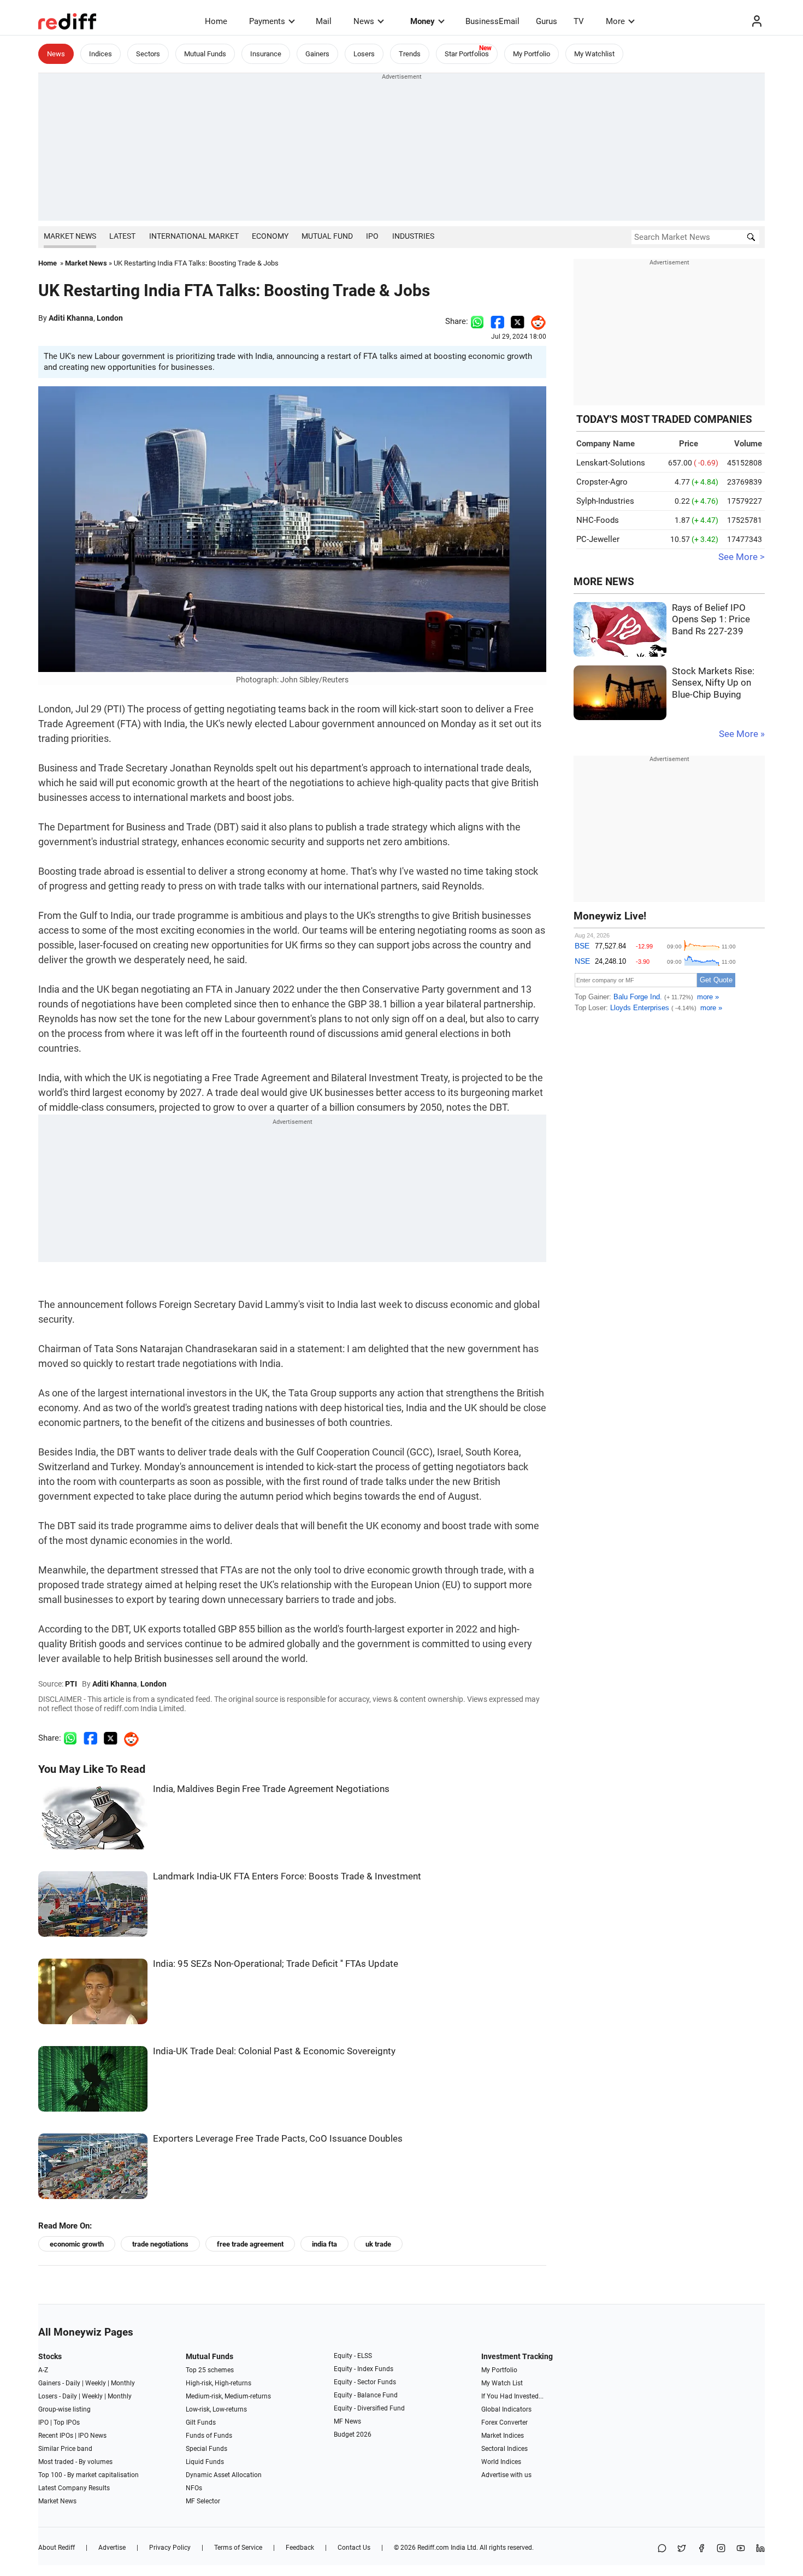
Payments (267, 21)
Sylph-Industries (605, 501)
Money (423, 21)
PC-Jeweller (598, 539)
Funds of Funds (209, 2436)
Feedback (300, 2548)
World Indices (501, 2462)
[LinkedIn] (760, 2549)
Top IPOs (67, 2422)
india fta (324, 2244)
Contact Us (354, 2548)
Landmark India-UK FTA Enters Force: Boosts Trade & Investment (287, 1876)
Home (216, 21)
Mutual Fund (327, 236)
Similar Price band (65, 2449)
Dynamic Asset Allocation (224, 2475)
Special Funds (206, 2449)
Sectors (148, 54)
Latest (122, 236)
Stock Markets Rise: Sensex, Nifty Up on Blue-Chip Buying (713, 683)
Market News (70, 236)
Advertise (112, 2548)
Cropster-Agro (602, 482)
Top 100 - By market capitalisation (88, 2475)
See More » (742, 734)
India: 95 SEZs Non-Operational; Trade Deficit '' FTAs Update (276, 1964)
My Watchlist (594, 54)
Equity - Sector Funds (365, 2382)
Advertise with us (506, 2475)
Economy (270, 236)
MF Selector (203, 2501)
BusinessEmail (492, 21)
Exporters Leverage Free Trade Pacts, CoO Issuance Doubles (278, 2139)
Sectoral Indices (504, 2449)
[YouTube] (741, 2549)
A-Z (43, 2370)
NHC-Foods (598, 520)
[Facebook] (701, 2549)
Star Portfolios (467, 54)
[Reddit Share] (535, 321)
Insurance (266, 54)
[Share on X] (682, 2549)
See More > (742, 557)
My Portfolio (532, 54)
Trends (410, 54)
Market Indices (503, 2436)
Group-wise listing (64, 2409)
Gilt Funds (201, 2422)
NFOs (194, 2488)
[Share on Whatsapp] (477, 321)
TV (579, 21)
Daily (73, 2383)
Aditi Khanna (71, 318)
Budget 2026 (353, 2434)
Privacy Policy (170, 2548)
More (615, 21)
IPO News (92, 2436)
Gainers (317, 54)
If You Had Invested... (512, 2396)
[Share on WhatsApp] (662, 2549)
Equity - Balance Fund (366, 2395)
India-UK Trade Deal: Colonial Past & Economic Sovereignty (274, 2051)
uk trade (378, 2244)
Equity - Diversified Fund (369, 2408)
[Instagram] (721, 2549)
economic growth (77, 2244)
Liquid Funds (205, 2462)
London (110, 318)
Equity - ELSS (353, 2356)
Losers (364, 54)
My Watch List (502, 2383)
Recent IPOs (56, 2436)
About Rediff (57, 2548)
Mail (324, 21)
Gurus (547, 21)
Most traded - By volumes (75, 2462)
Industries (413, 236)
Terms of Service (238, 2548)
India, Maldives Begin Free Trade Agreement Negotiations (271, 1789)
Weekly (96, 2383)
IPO (372, 236)
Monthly (123, 2383)
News (364, 21)
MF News (347, 2421)
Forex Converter (504, 2422)
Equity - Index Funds (364, 2369)
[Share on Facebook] (497, 321)
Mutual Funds (205, 54)
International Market (194, 236)
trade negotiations (160, 2244)
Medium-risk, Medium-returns (228, 2396)
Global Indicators (506, 2409)
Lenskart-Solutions (611, 463)
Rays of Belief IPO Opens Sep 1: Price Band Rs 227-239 (711, 620)
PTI (71, 1684)
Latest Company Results (74, 2488)
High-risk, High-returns (219, 2383)
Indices (101, 54)
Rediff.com (433, 2548)
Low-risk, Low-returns (216, 2409)
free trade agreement (250, 2244)
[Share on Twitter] (518, 321)
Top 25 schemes (210, 2370)
